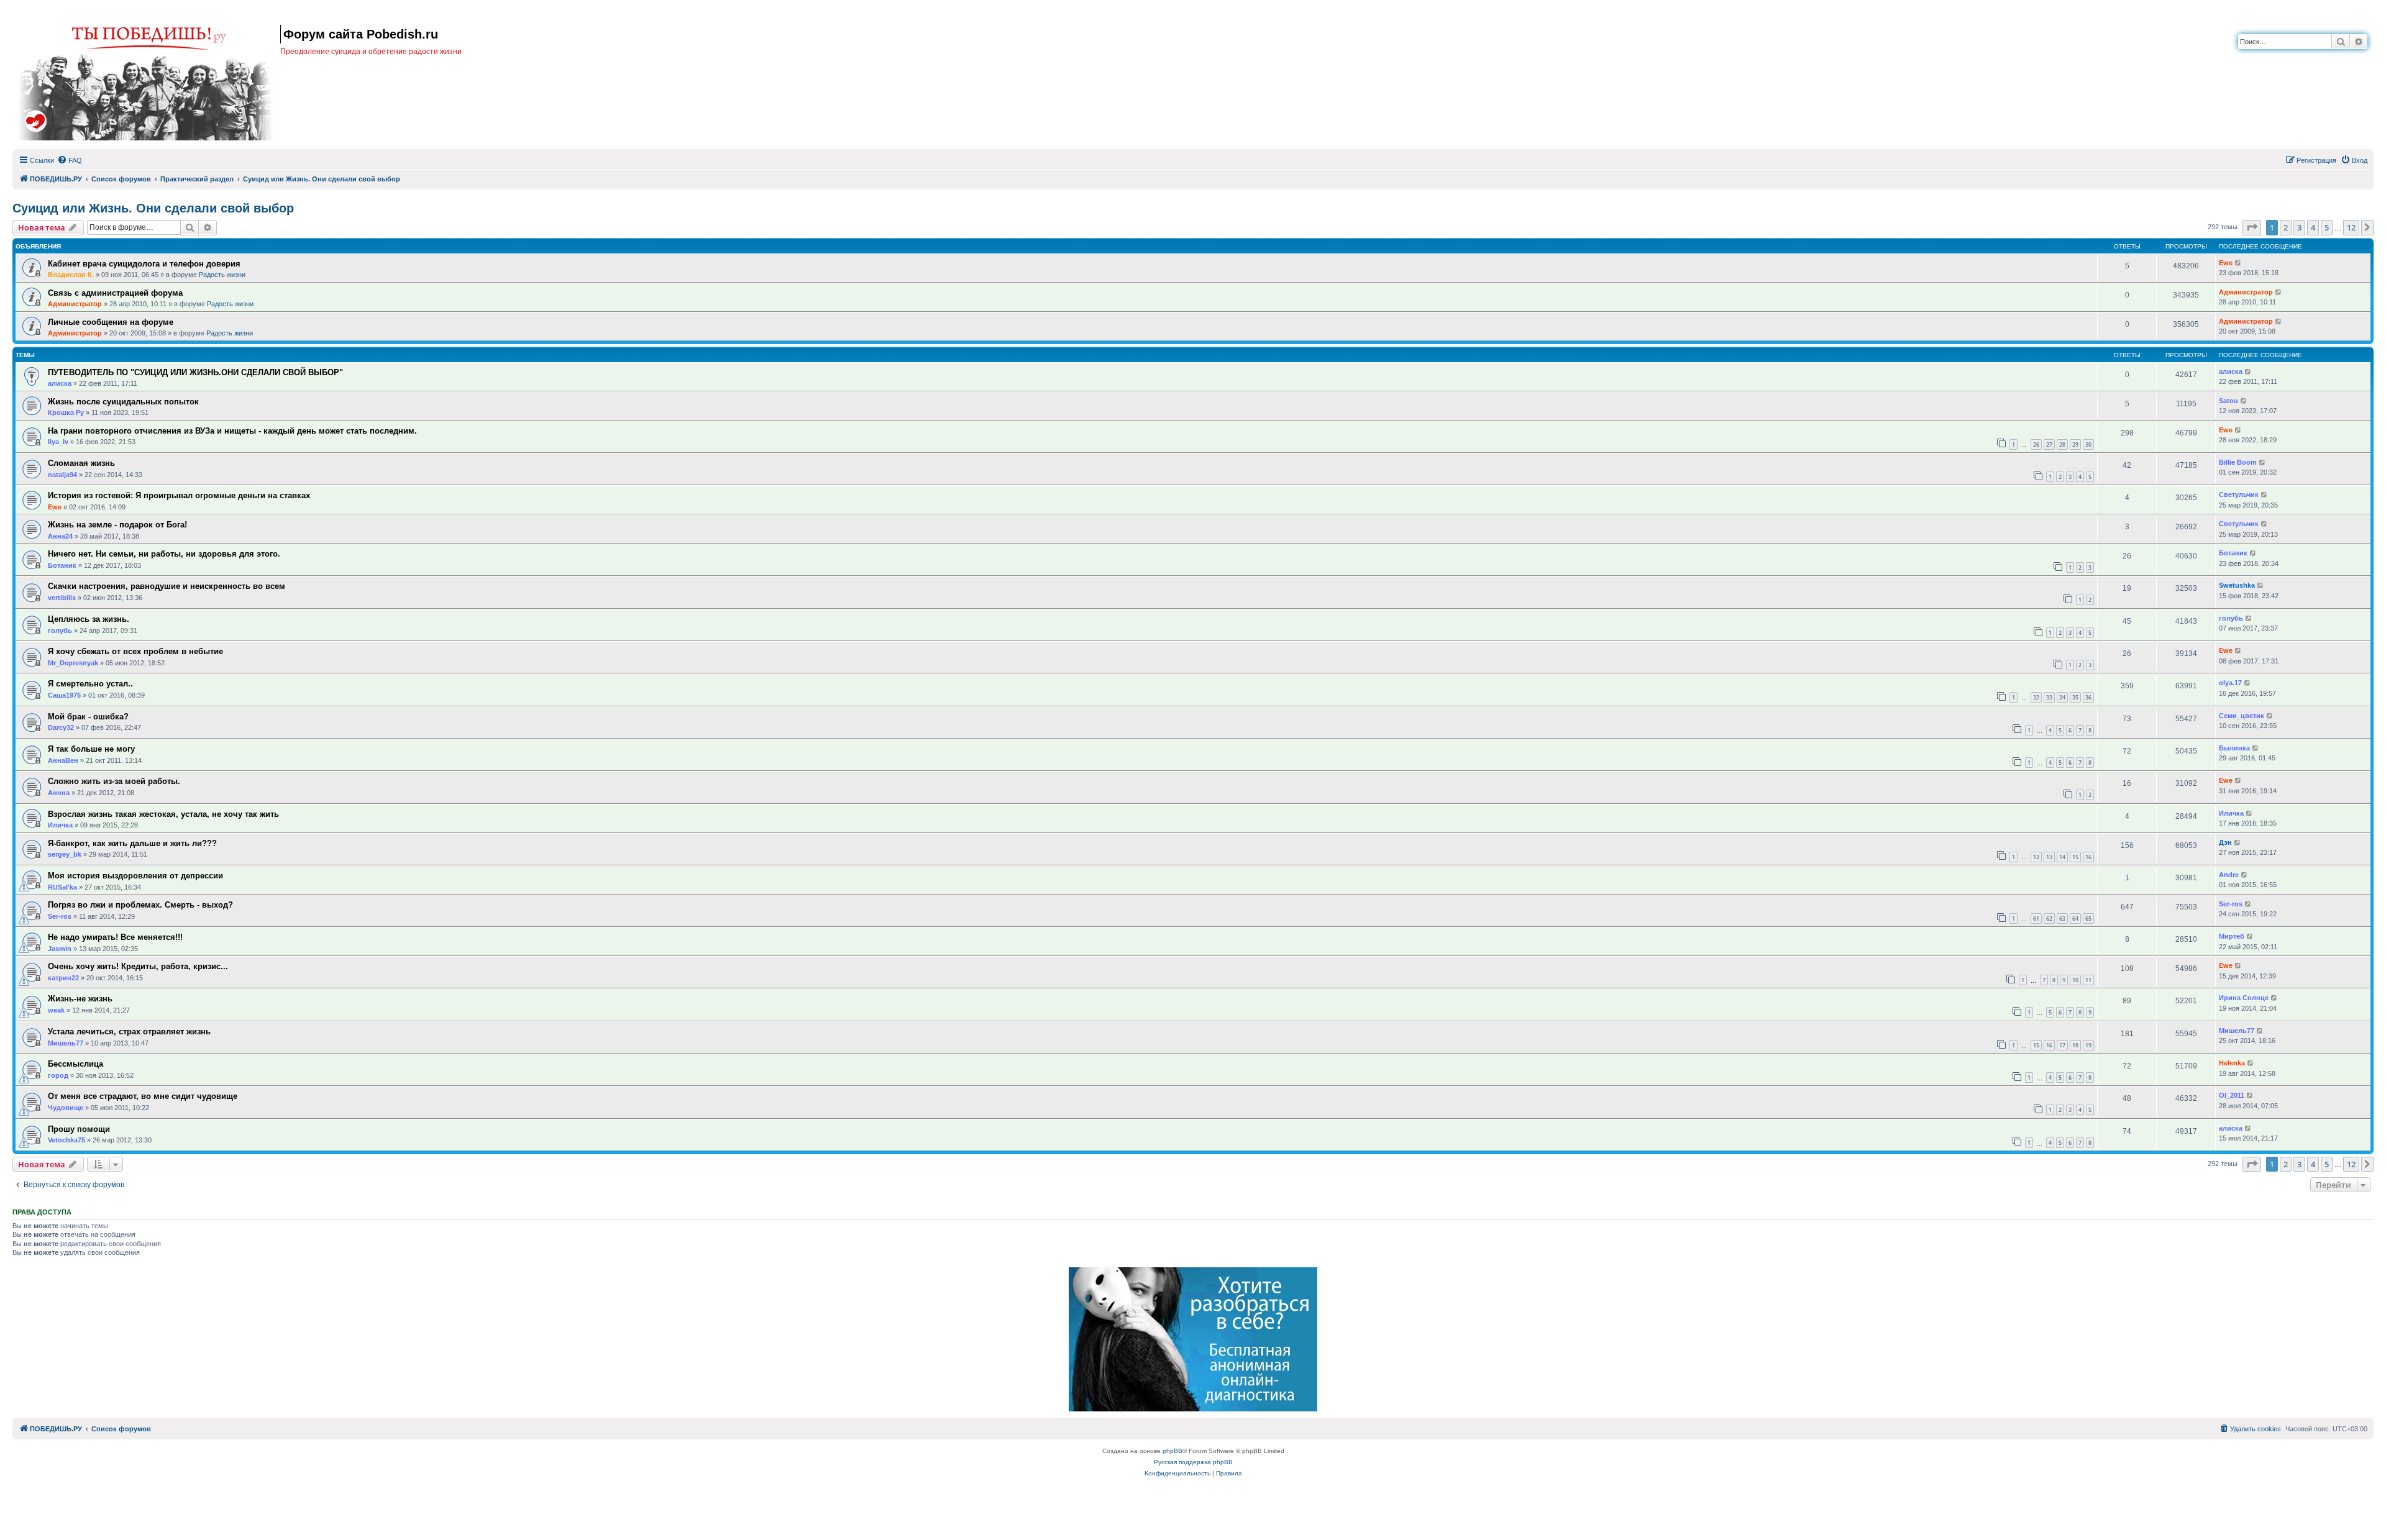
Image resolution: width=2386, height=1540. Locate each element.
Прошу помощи (79, 1129)
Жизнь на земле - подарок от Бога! (117, 525)
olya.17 (2230, 683)
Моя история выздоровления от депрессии (135, 876)
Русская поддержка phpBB (1193, 1462)
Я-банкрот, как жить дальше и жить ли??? (132, 843)
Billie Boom (2238, 462)
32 (2036, 697)
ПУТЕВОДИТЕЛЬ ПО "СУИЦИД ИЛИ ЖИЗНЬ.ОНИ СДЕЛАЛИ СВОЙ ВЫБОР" (195, 372)
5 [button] (2327, 227)
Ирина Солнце (2244, 998)
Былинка (2234, 748)
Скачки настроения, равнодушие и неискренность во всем (167, 586)
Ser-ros (60, 916)
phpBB (1172, 1451)
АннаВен (63, 760)
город (58, 1075)
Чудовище (66, 1108)
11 (2088, 980)
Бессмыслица (75, 1064)
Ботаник (62, 565)
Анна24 (60, 536)
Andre (2229, 875)
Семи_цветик (2242, 716)
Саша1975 (64, 695)
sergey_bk (65, 854)
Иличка (60, 825)
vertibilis (62, 598)
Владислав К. (71, 275)
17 (2062, 1045)
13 (2049, 857)
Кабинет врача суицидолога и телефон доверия (144, 264)
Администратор (75, 304)
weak (56, 1010)
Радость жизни (222, 275)
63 (2062, 918)
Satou (2228, 401)
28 (2062, 444)
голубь (60, 631)
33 (2049, 697)
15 (2075, 857)
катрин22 (63, 978)
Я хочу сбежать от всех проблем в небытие (135, 651)
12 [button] (2351, 227)
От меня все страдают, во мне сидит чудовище (143, 1096)
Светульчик (2239, 494)
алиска (60, 383)
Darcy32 (61, 727)
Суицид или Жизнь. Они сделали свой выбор (153, 208)
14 (2062, 857)
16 (2088, 857)
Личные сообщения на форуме (111, 322)
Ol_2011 (2232, 1095)
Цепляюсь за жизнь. (89, 619)
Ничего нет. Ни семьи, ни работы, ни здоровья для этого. (164, 554)
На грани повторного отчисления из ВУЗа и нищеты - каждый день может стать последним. (232, 431)
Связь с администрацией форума (115, 293)
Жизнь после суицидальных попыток (123, 402)
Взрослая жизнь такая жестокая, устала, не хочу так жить (163, 814)
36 (2088, 697)
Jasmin (60, 949)
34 (2062, 697)
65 (2088, 918)
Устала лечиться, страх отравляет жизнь (129, 1032)
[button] (2252, 227)
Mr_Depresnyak (73, 663)
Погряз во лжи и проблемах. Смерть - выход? (140, 905)
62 (2049, 918)
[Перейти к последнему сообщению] (2238, 263)
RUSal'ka (62, 887)
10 (2075, 980)
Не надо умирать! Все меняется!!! (115, 937)
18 (2075, 1045)
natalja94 (62, 475)
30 (2088, 444)
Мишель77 (66, 1043)
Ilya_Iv (58, 442)
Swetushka (2237, 585)
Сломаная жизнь (81, 463)
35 (2075, 697)
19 (2088, 1045)
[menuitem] (70, 160)
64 (2075, 918)
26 (2036, 444)
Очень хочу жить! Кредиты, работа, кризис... (138, 966)
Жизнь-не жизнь (80, 999)
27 (2049, 444)
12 (2036, 857)
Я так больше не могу (91, 749)
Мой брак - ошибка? (88, 717)
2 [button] (2286, 227)
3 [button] (2299, 227)
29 (2075, 444)
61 (2036, 918)
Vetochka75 (66, 1140)
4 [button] (2313, 227)
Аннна (59, 793)
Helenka (2232, 1063)
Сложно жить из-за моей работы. (114, 781)
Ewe (2226, 263)
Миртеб (2232, 936)
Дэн (2225, 842)
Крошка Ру (66, 412)
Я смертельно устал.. (90, 684)
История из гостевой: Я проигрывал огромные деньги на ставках (179, 495)
